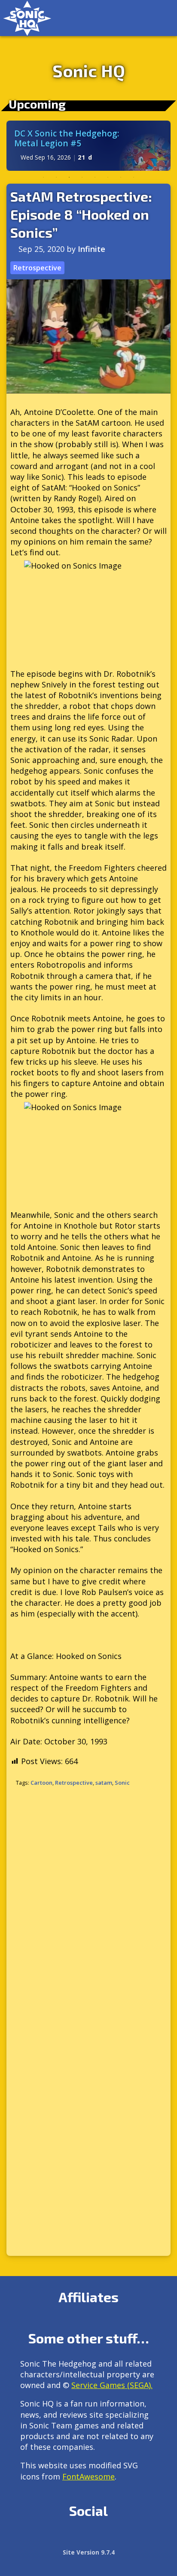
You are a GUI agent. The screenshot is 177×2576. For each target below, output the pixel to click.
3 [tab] (69, 177)
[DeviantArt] (102, 2540)
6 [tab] (108, 177)
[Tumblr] (83, 2540)
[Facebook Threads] (139, 2540)
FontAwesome (88, 2476)
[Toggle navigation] (162, 18)
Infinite (92, 249)
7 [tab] (121, 177)
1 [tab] (43, 177)
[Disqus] (88, 1908)
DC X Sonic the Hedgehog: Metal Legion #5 (67, 138)
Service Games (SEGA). (112, 2385)
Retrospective (37, 268)
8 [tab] (134, 177)
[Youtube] (120, 2540)
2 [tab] (56, 177)
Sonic (122, 1783)
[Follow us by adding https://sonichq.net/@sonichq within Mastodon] (28, 2540)
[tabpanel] (88, 146)
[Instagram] (46, 2540)
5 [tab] (95, 177)
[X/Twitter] (65, 2540)
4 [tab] (82, 177)
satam (104, 1783)
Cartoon (41, 1783)
